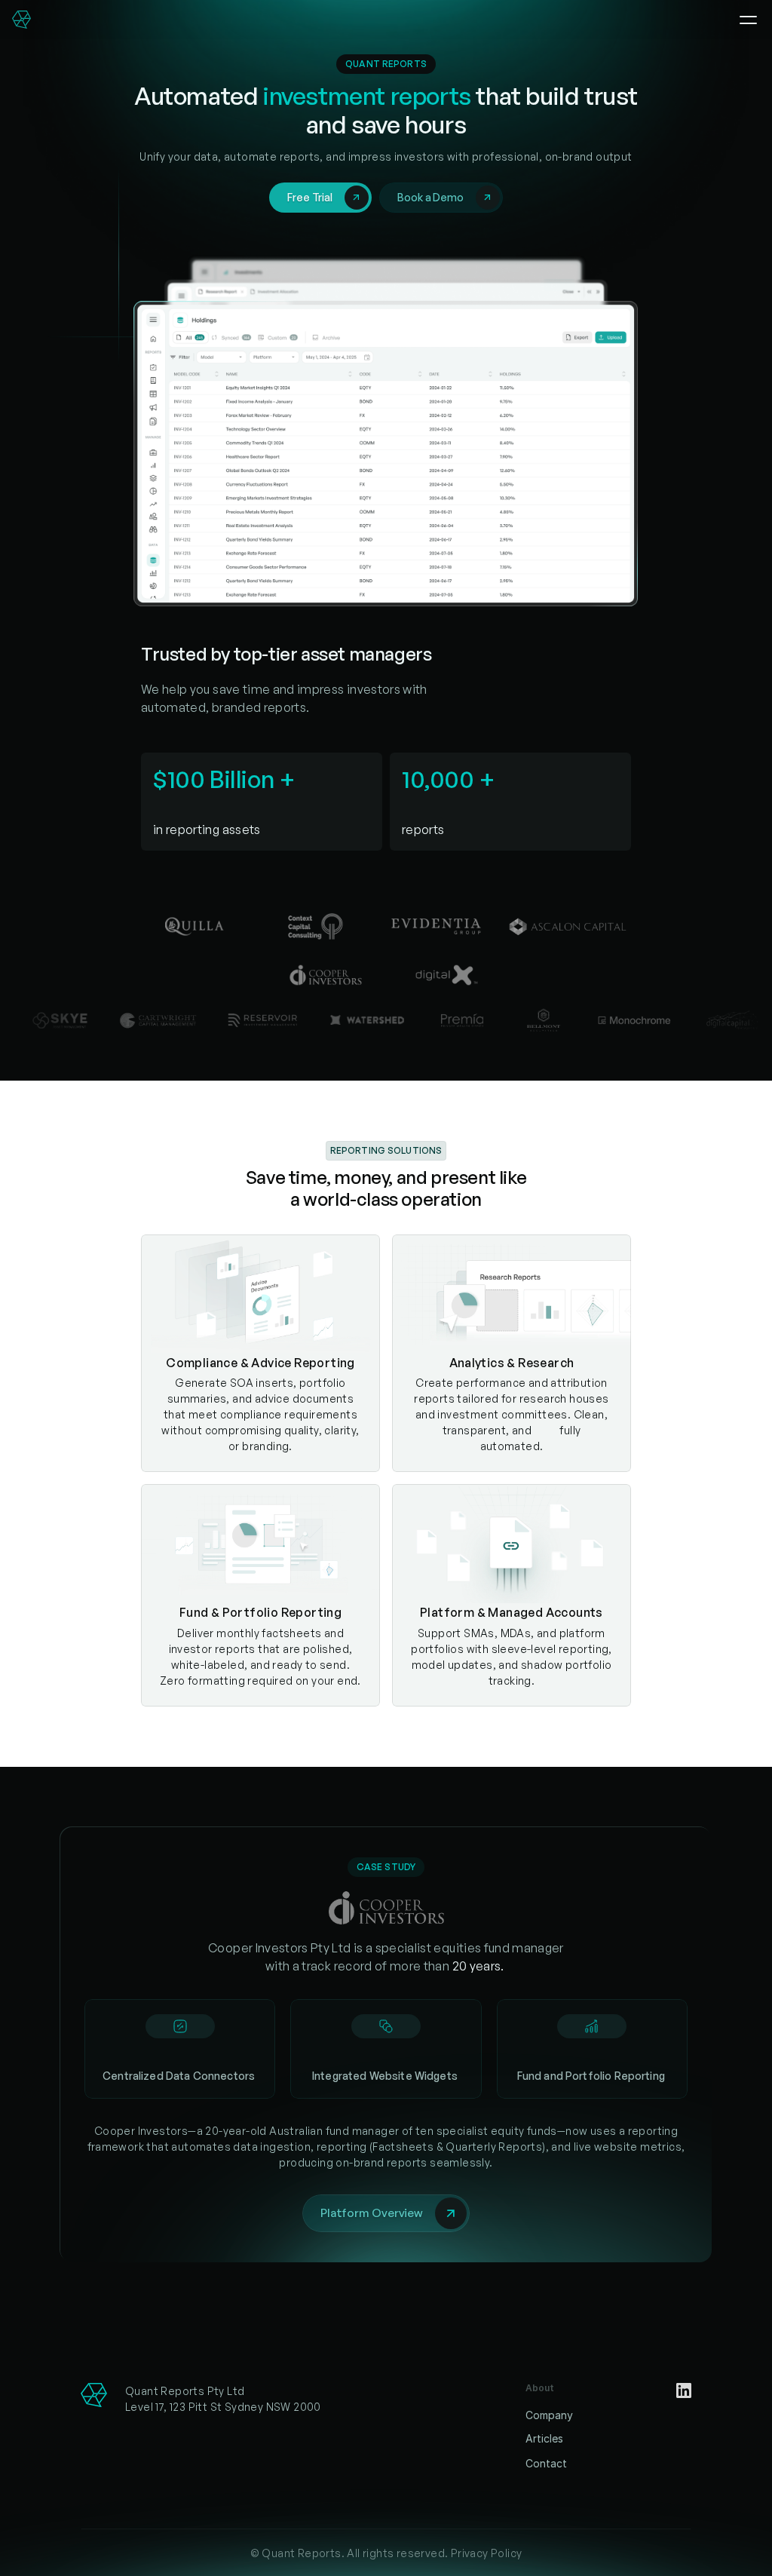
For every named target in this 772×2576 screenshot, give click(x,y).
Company (549, 2415)
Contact (546, 2463)
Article (542, 2438)
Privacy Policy (487, 2553)
